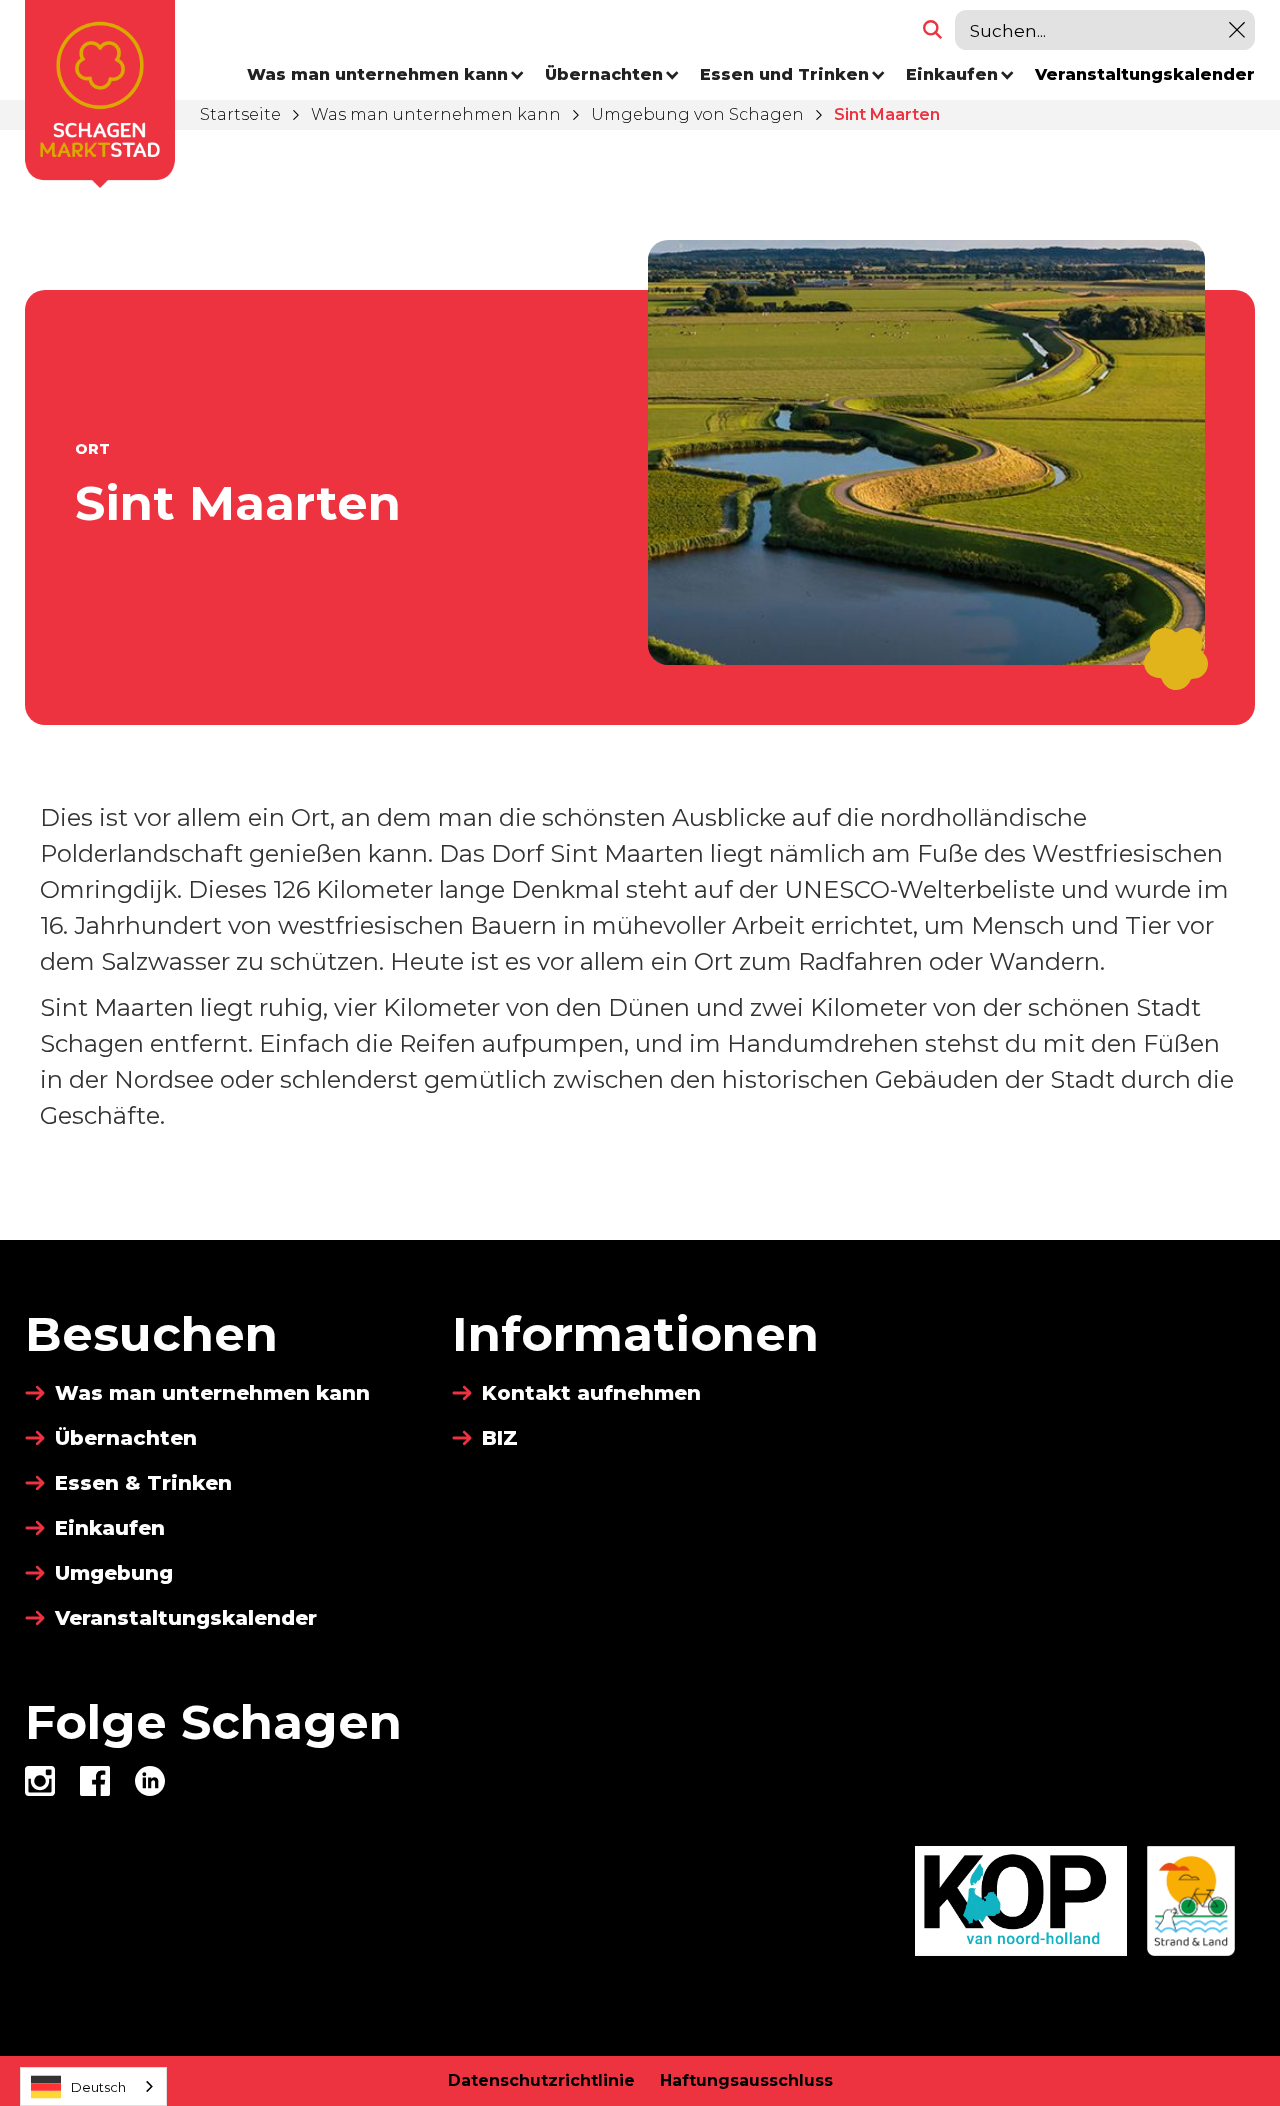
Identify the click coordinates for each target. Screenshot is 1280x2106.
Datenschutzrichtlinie (541, 2080)
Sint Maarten (887, 114)
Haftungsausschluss (746, 2080)
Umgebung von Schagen (697, 114)
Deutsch (98, 2087)
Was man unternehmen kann (436, 114)
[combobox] (93, 2086)
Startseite (240, 114)
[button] (386, 75)
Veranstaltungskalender (1145, 74)
